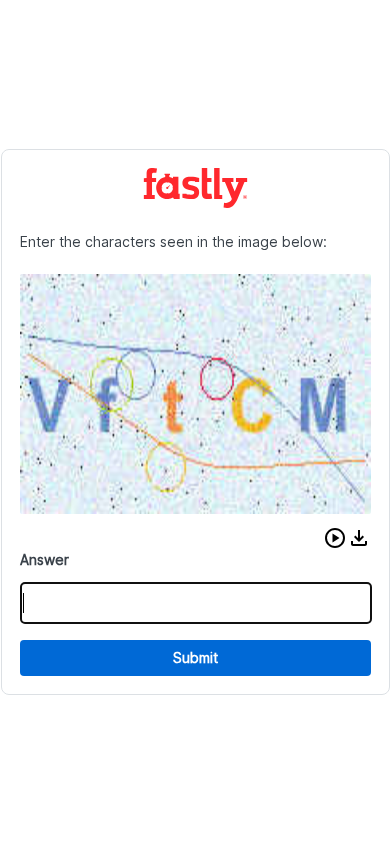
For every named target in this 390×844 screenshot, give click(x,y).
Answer (44, 559)
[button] (335, 538)
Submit (195, 657)
